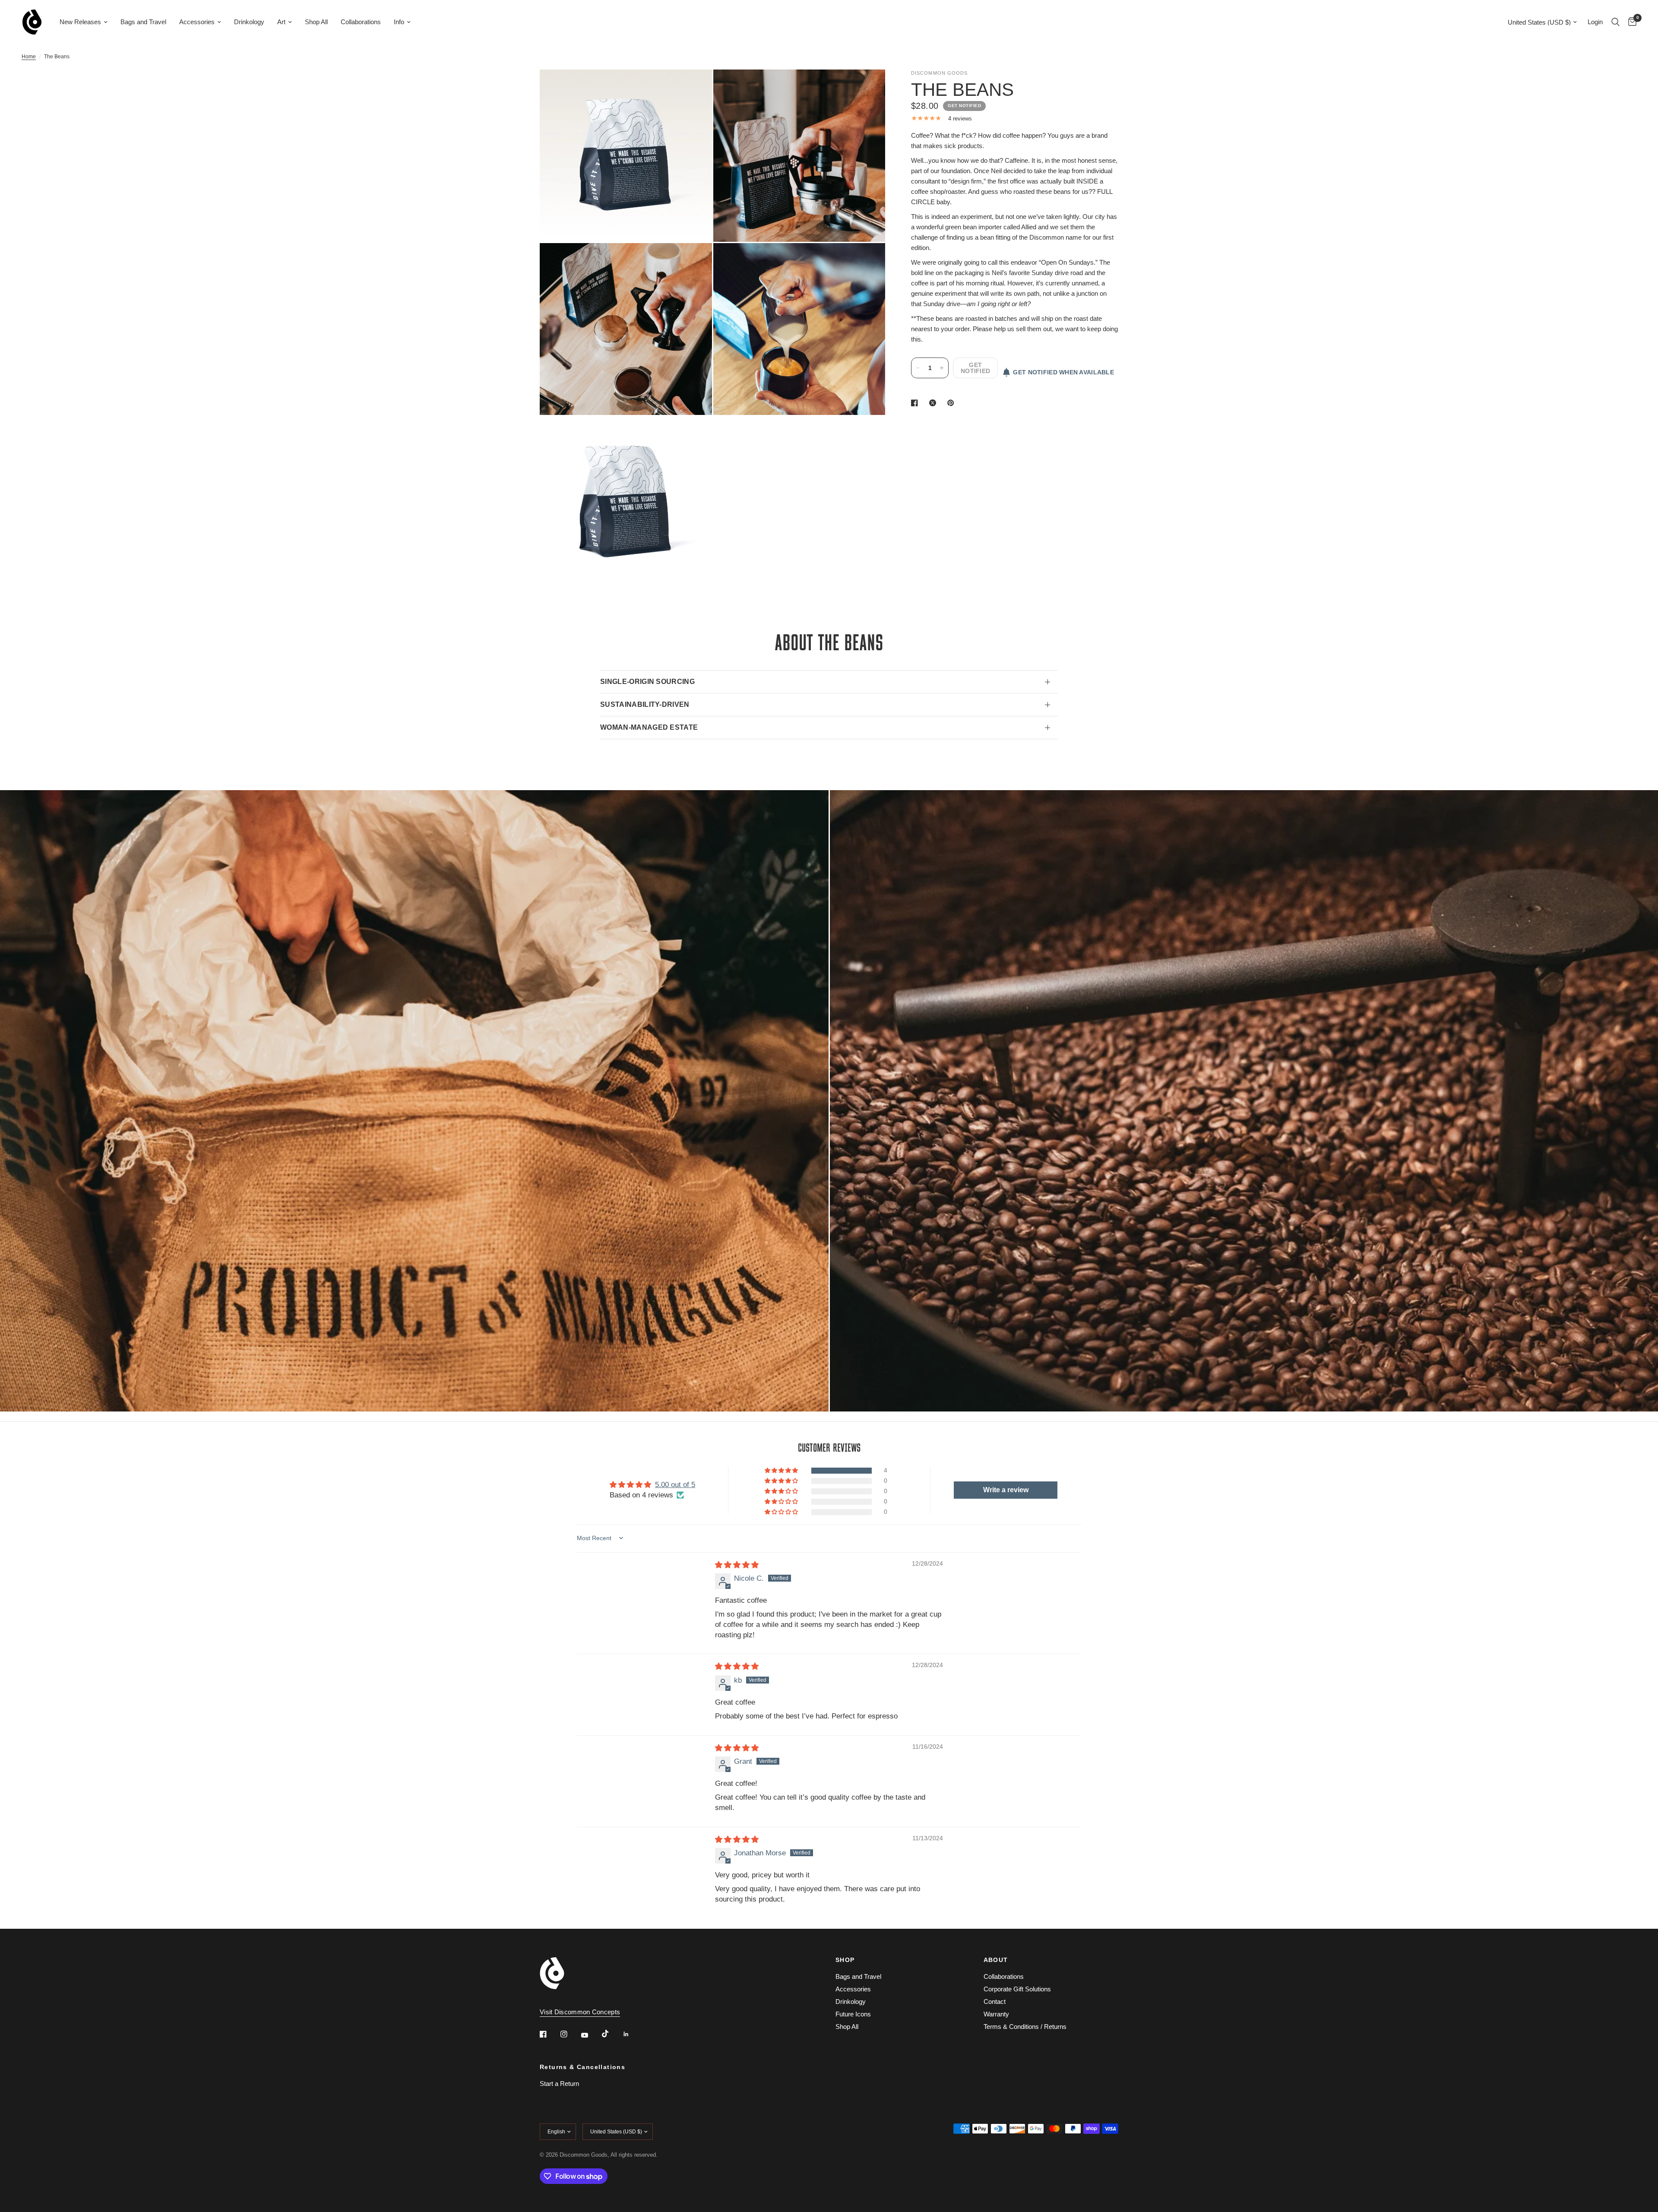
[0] (1630, 22)
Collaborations (361, 22)
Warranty (996, 2014)
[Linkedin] (632, 2034)
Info (399, 22)
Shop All (316, 22)
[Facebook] (549, 2034)
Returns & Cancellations (582, 2067)
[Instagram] (570, 2034)
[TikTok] (611, 2034)
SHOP (845, 1960)
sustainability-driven (645, 704)
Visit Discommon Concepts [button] (580, 2012)
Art (281, 22)
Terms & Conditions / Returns (1025, 2027)
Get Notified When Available (1063, 372)
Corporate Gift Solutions (1017, 1989)
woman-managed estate (649, 727)
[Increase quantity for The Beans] (942, 368)
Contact (995, 2002)
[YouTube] (591, 2035)
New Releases (80, 22)
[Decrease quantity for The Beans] (918, 368)
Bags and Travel (143, 22)
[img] (737, 1565)
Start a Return (559, 2084)
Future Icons (853, 2014)
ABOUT (996, 1960)
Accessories (197, 22)
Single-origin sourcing (647, 682)
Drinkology (249, 22)
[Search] (1615, 22)
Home (29, 57)
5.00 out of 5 (675, 1485)
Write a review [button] (1006, 1490)
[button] (782, 1471)
